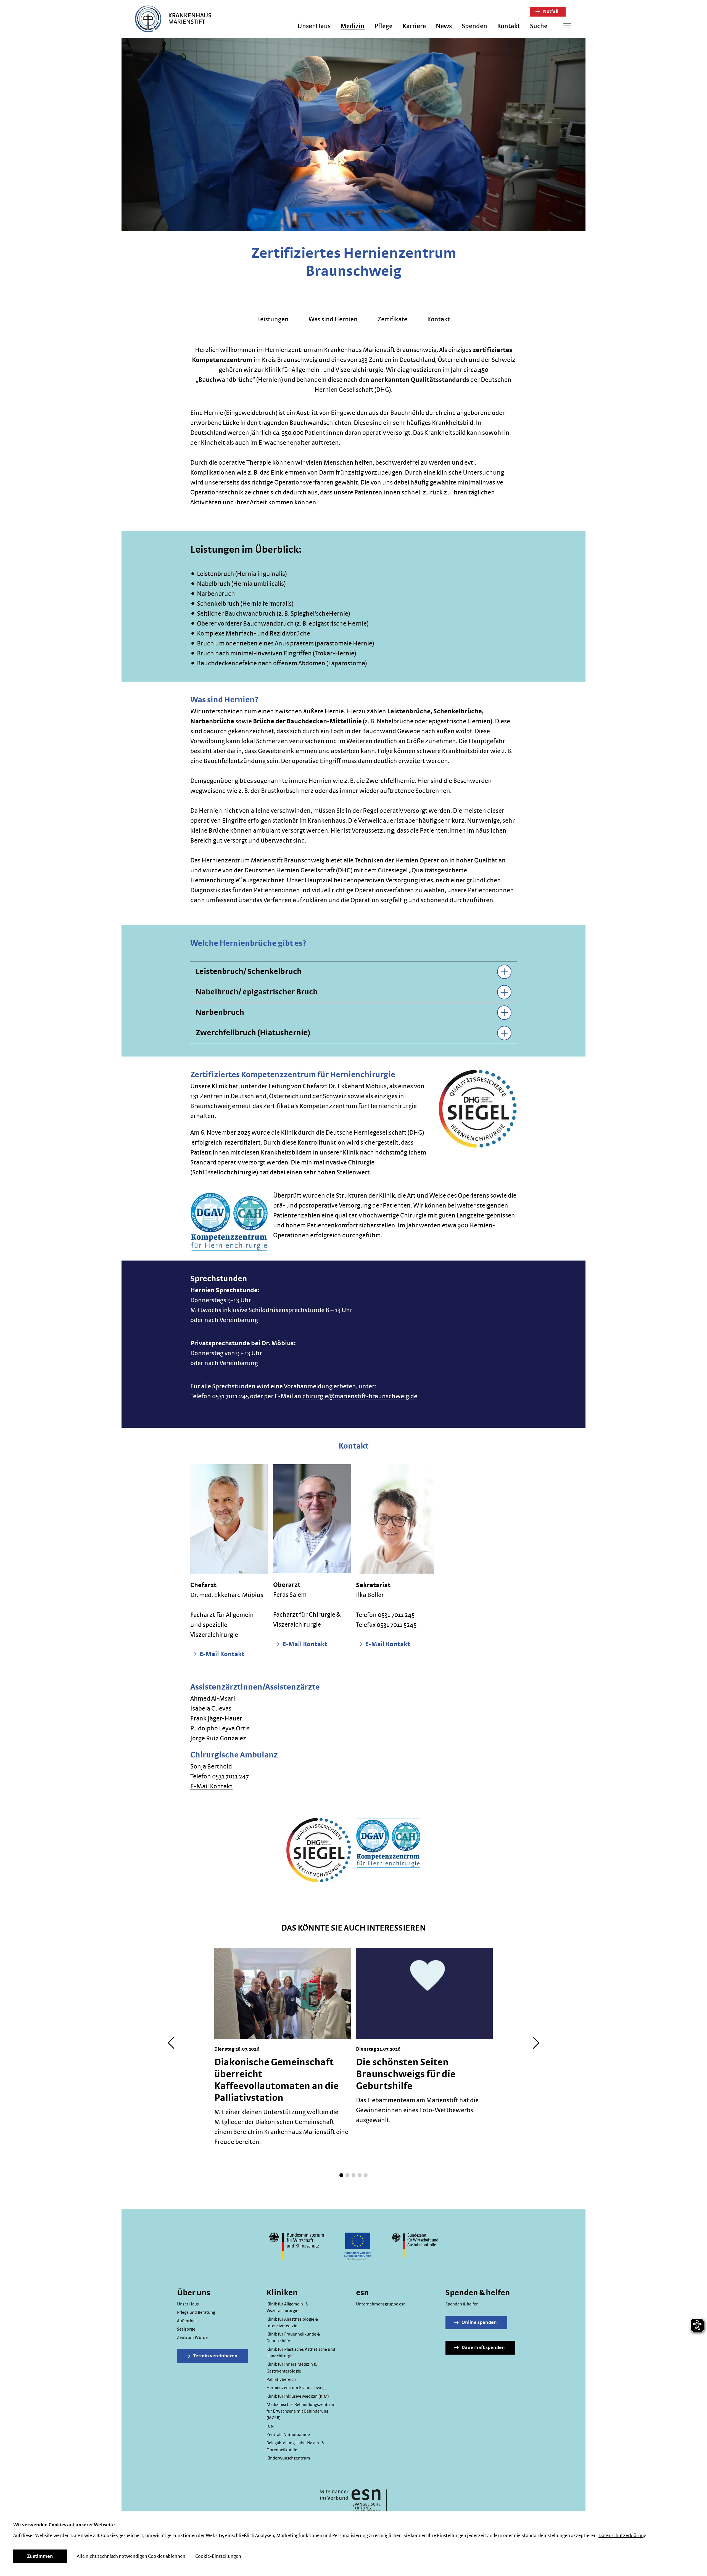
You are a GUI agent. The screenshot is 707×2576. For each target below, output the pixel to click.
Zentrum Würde (192, 2337)
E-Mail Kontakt (221, 1654)
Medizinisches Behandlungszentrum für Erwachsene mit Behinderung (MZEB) (301, 2411)
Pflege (383, 26)
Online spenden (479, 2323)
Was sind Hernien (333, 319)
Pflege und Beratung (196, 2312)
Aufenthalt (187, 2321)
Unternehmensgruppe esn (381, 2304)
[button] (341, 2175)
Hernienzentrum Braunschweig (296, 2388)
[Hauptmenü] (567, 26)
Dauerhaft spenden (483, 2348)
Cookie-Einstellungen (218, 2556)
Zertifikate (392, 319)
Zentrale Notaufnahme (288, 2435)
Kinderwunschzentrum (288, 2458)
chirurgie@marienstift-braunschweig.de (360, 1396)
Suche (539, 26)
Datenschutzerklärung (622, 2536)
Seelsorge (186, 2329)
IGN (270, 2426)
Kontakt (509, 26)
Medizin (353, 26)
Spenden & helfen (462, 2304)
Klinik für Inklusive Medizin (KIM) (298, 2396)
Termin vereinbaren (215, 2356)
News (444, 26)
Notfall (550, 12)
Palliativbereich (281, 2379)
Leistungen (273, 319)
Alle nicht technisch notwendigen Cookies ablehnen (131, 2556)
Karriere (414, 26)
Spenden (474, 26)
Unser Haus (314, 26)
